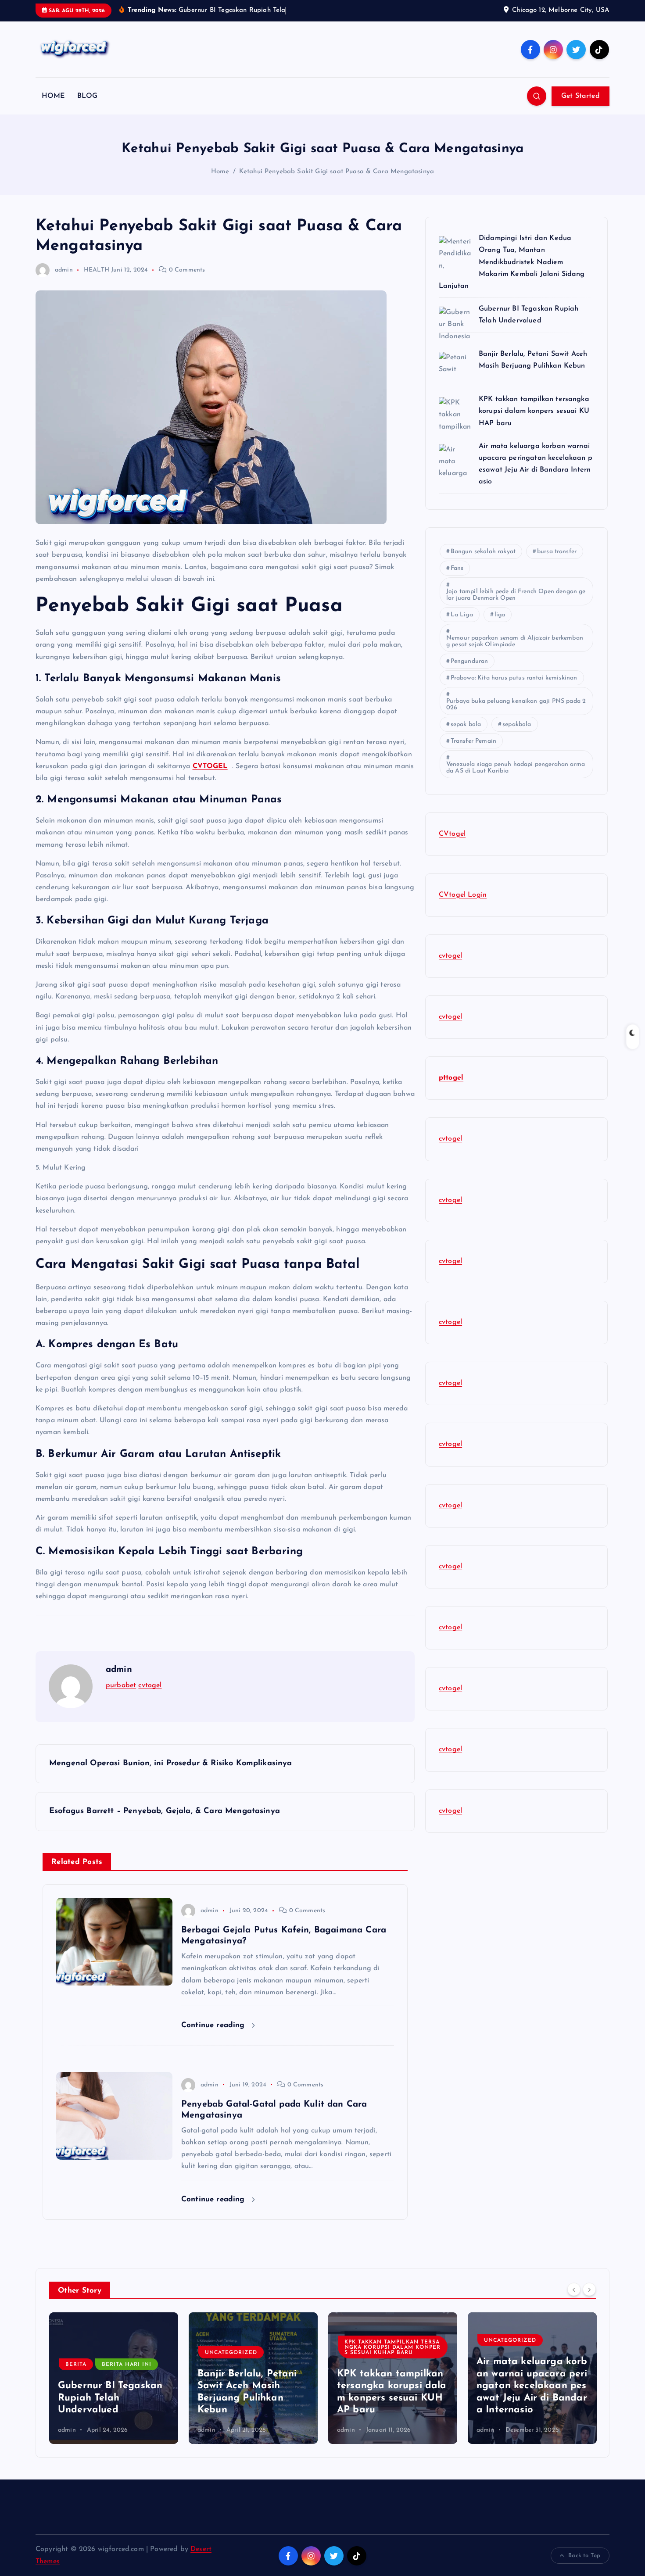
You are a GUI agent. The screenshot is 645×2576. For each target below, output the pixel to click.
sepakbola (517, 724)
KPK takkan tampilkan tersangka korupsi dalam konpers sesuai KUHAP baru (535, 411)
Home (220, 172)
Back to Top (584, 2556)
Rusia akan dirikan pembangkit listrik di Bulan (532, 2398)
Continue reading (214, 2025)
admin (64, 270)
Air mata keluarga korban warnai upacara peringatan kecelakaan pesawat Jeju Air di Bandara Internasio (392, 2386)
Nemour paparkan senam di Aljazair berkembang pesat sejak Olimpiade (515, 641)
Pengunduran (469, 661)
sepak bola (466, 724)
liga (500, 615)
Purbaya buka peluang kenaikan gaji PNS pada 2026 (516, 705)
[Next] (589, 2290)
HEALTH (97, 270)
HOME (54, 96)
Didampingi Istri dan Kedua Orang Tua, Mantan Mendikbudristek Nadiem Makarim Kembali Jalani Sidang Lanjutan (512, 262)
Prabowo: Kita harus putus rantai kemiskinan (514, 678)
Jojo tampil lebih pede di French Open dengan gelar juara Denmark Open (516, 595)
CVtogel (452, 834)
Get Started (580, 96)
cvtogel (150, 1685)
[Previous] (574, 2290)
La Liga (462, 615)
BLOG (88, 96)
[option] (114, 2378)
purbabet (121, 1685)
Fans (457, 568)
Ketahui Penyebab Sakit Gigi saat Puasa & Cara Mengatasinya (337, 172)
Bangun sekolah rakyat (483, 552)
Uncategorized (91, 2353)
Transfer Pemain (473, 741)
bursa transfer (557, 552)
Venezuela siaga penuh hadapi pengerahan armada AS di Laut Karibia (516, 768)
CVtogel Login (463, 895)
